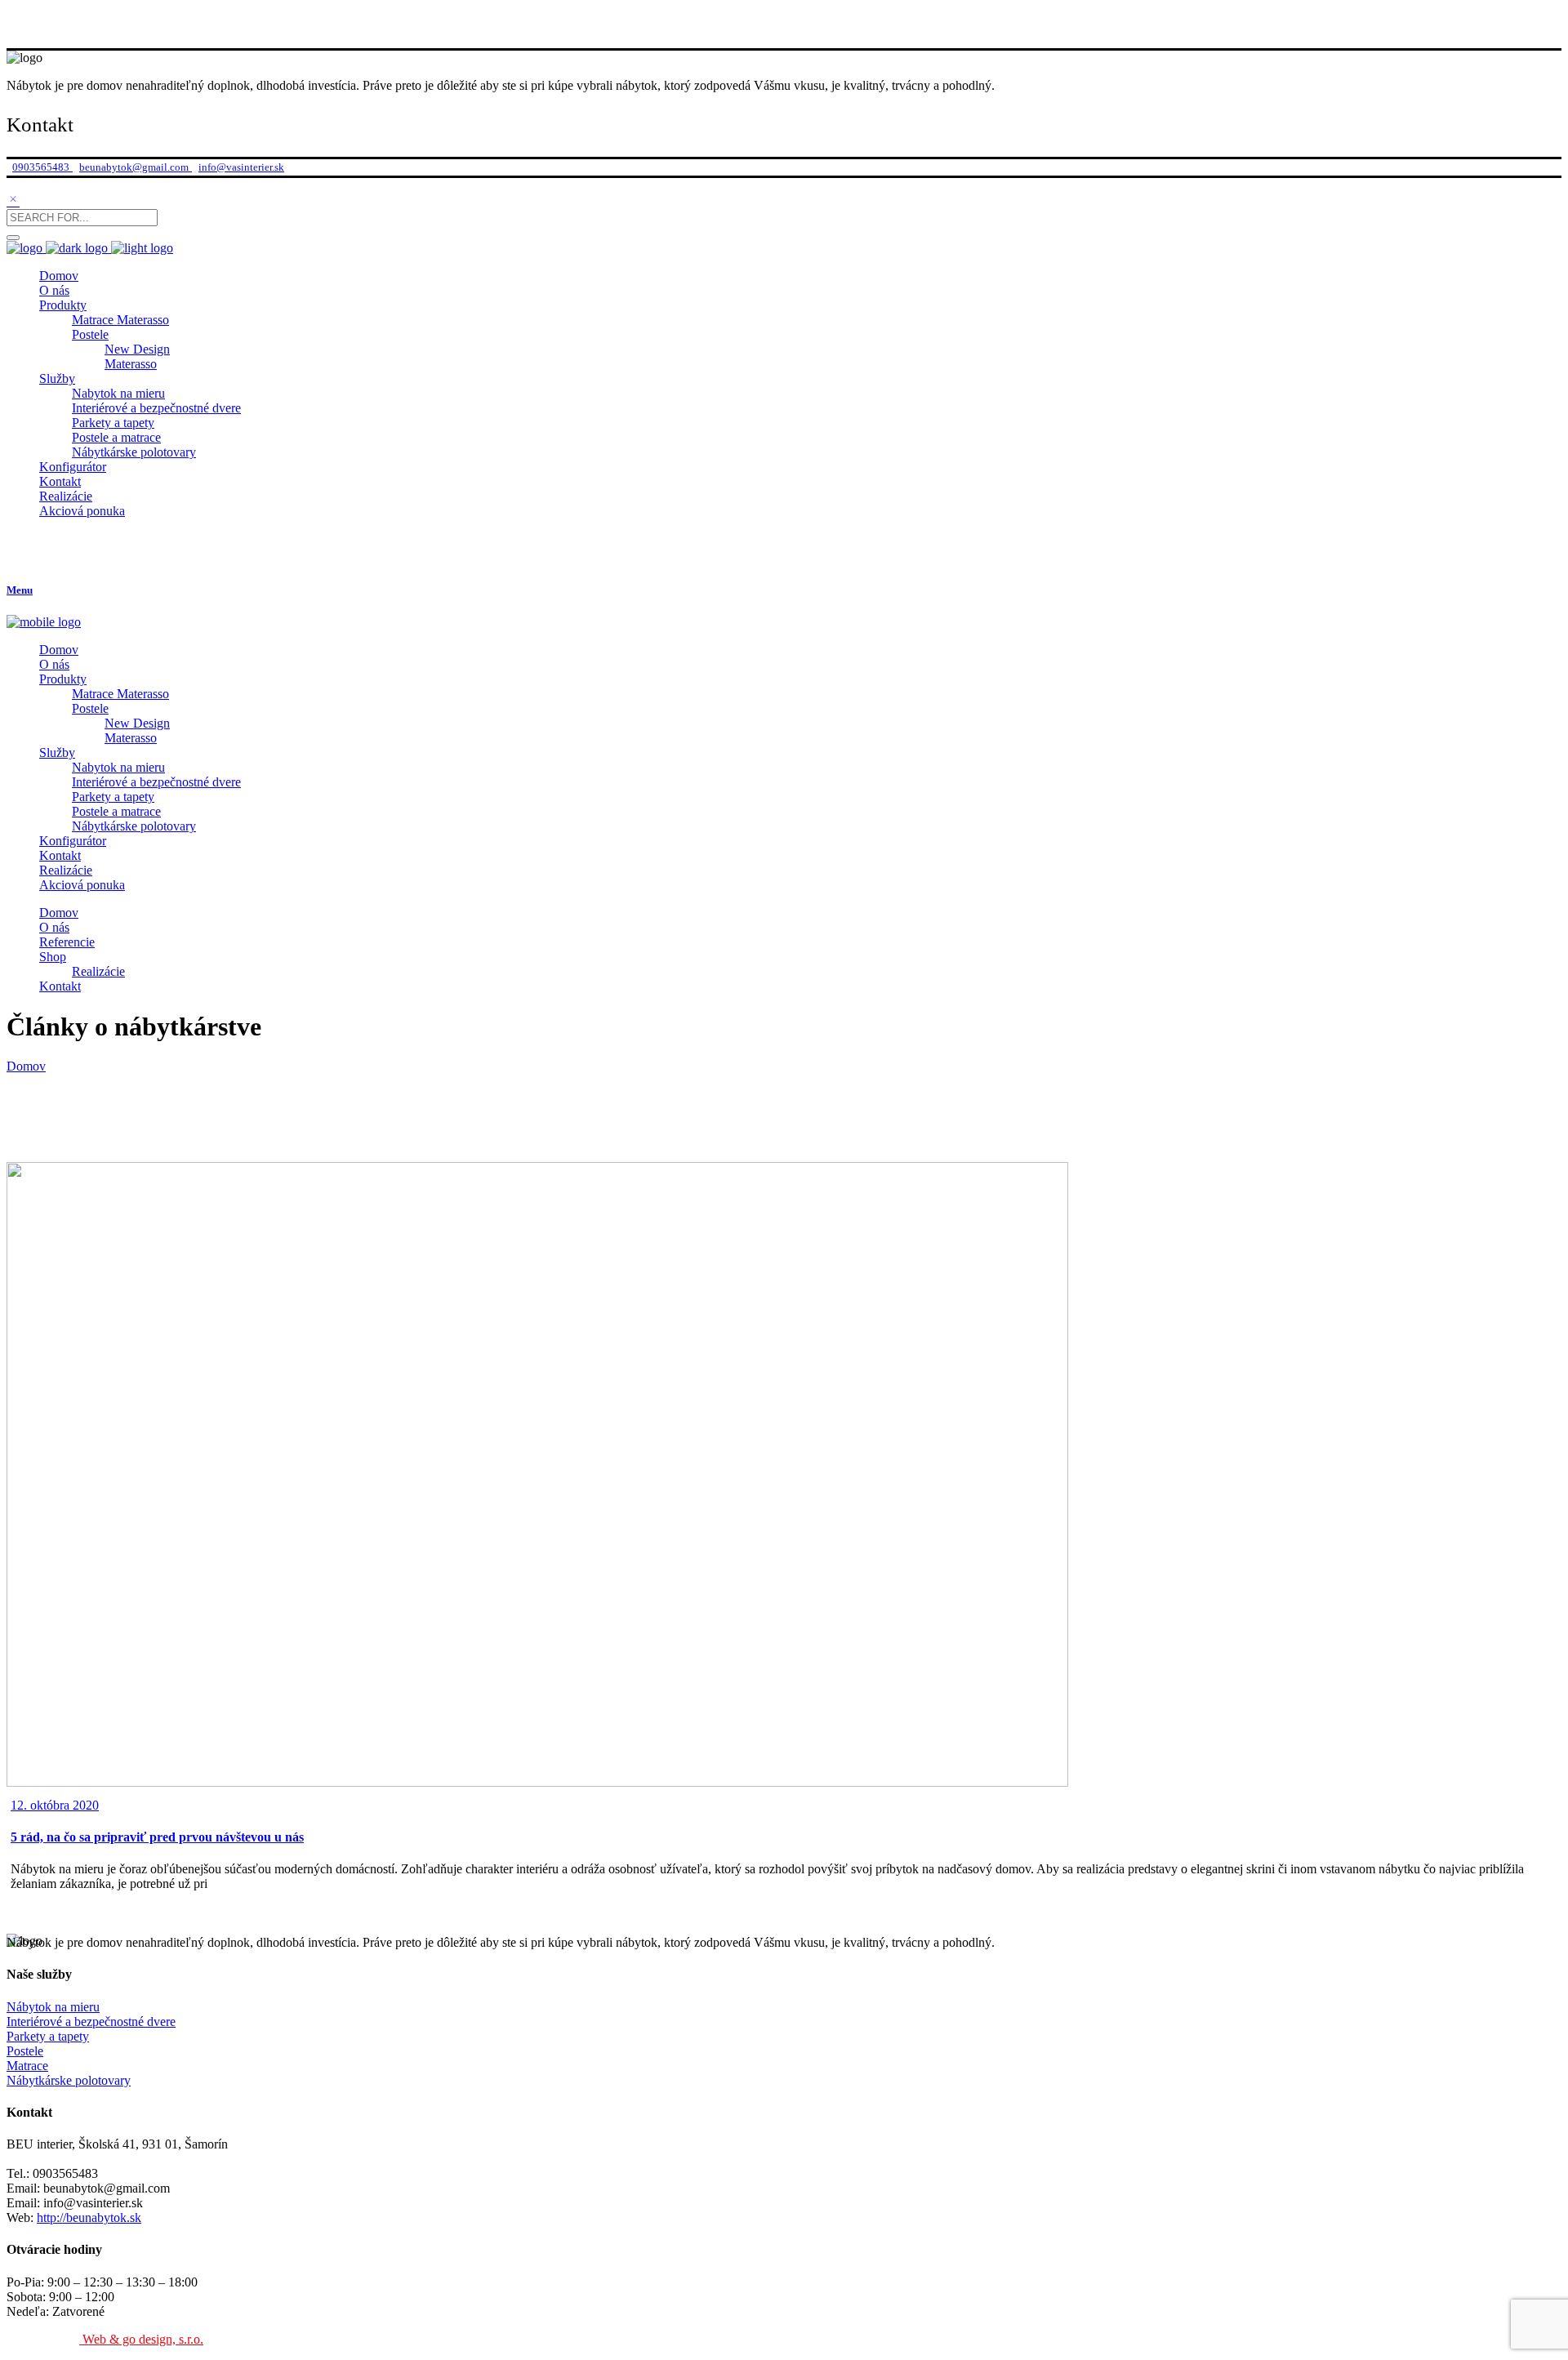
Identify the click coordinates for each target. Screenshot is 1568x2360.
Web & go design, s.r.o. (141, 2339)
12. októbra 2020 (55, 1805)
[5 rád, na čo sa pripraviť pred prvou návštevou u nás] (537, 1782)
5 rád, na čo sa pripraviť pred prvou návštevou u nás (157, 1837)
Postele (25, 2051)
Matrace (27, 2066)
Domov (26, 1066)
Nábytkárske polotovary (69, 2080)
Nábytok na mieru (53, 2007)
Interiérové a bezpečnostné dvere (91, 2022)
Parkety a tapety (48, 2036)
